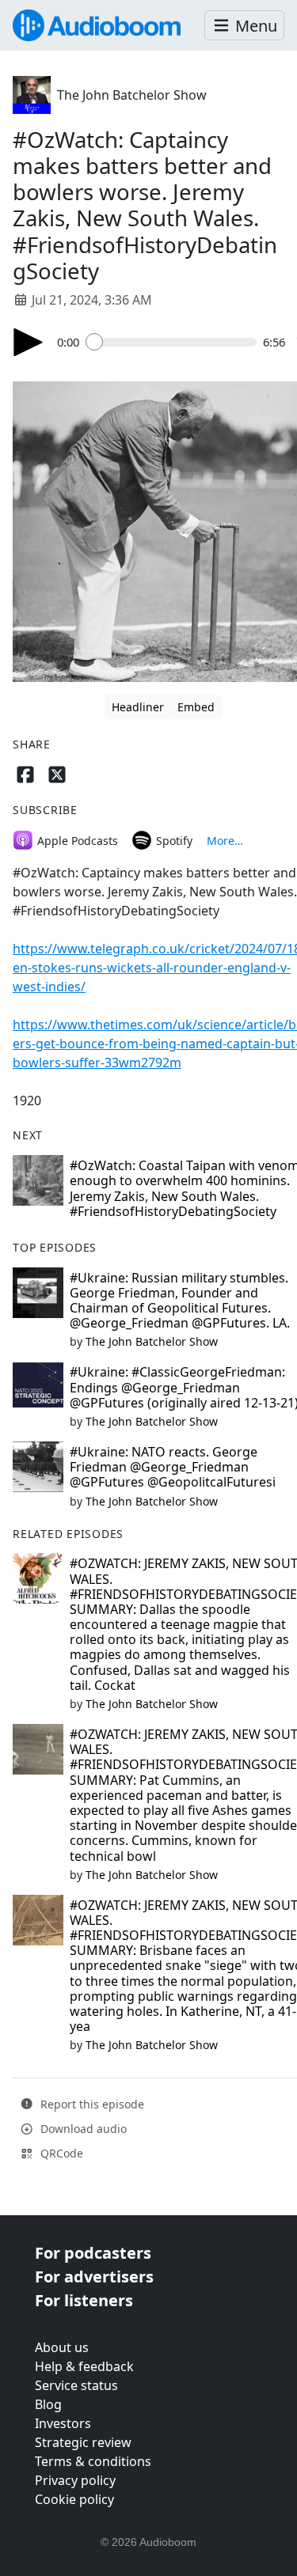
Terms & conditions (93, 2461)
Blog (48, 2404)
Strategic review (83, 2442)
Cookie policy (74, 2499)
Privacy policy (75, 2480)
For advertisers (94, 2277)
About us (62, 2347)
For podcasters (93, 2253)
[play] (29, 342)
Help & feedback (84, 2366)
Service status (76, 2385)
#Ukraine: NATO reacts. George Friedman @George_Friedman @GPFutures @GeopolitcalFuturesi (173, 1467)
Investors (63, 2423)
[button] (244, 26)
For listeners (84, 2300)
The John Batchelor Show (132, 95)
